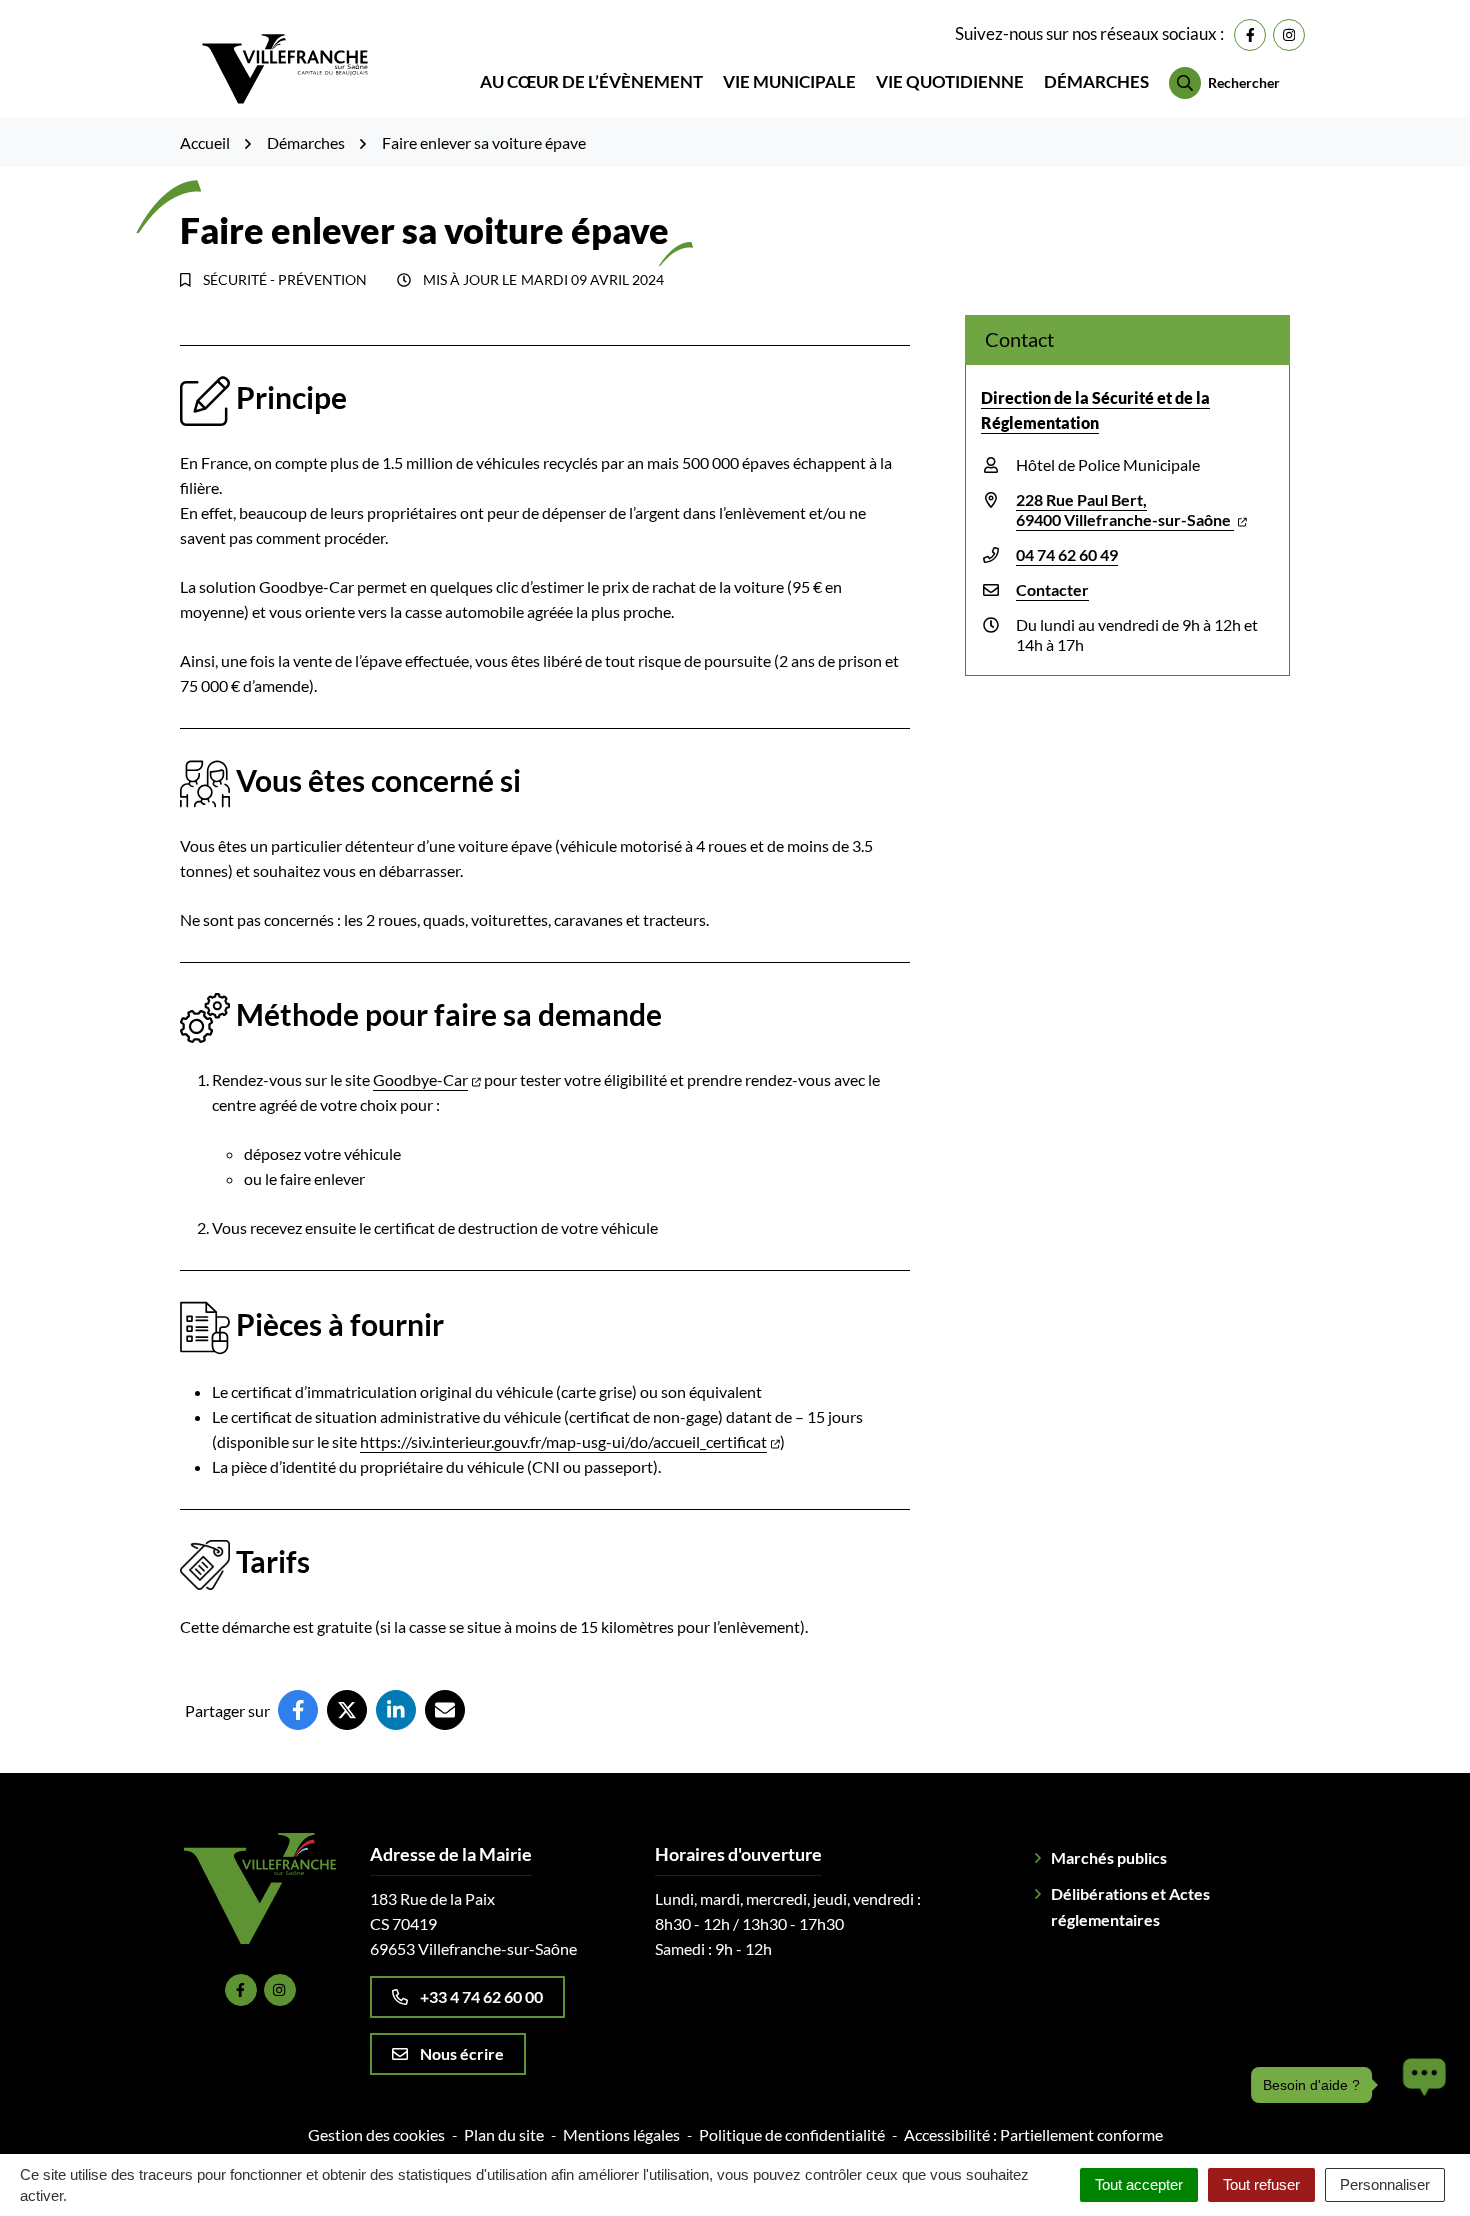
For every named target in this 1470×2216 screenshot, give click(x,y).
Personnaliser (1385, 2184)
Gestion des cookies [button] (376, 2134)
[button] (1419, 2085)
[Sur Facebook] (298, 1710)
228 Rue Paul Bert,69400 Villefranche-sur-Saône (1125, 509)
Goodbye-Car (420, 1079)
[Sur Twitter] (347, 1710)
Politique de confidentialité (792, 2134)
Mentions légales (621, 2134)
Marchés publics (1109, 1857)
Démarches (1096, 81)
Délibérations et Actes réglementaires (1130, 1906)
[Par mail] (445, 1710)
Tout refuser (1261, 2184)
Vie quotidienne (950, 81)
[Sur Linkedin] (396, 1710)
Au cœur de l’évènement (591, 81)
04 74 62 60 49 (1067, 554)
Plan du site (504, 2134)
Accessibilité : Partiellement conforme (1033, 2134)
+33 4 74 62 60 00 (481, 1996)
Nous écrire (462, 2053)
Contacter (1052, 589)
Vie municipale (789, 81)
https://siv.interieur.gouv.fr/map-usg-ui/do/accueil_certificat (563, 1441)
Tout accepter (1139, 2184)
